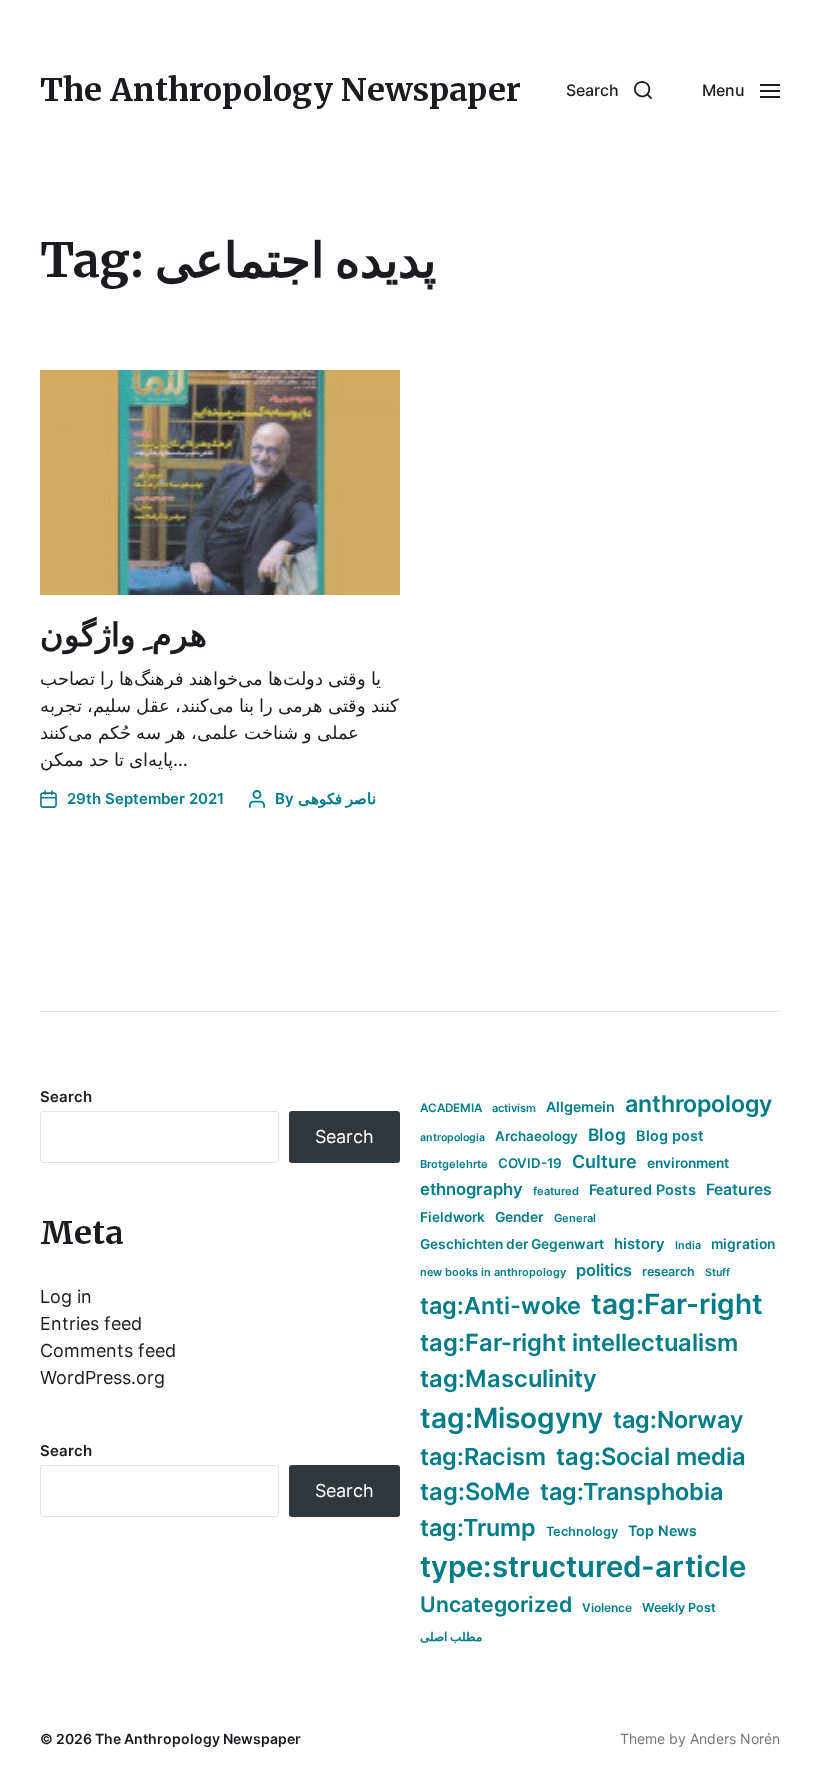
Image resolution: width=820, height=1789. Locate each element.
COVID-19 (530, 1163)
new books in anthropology (493, 1272)
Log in (66, 1296)
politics (604, 1270)
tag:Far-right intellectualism (579, 1342)
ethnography (471, 1189)
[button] (609, 90)
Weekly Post (679, 1607)
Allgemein (580, 1106)
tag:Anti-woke (500, 1305)
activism (514, 1108)
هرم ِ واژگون (123, 635)
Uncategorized (496, 1604)
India (688, 1245)
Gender (519, 1217)
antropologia (452, 1137)
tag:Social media (651, 1456)
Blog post (670, 1135)
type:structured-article (583, 1566)
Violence (607, 1607)
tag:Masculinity (508, 1378)
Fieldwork (452, 1217)
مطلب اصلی (451, 1636)
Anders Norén (735, 1738)
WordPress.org (102, 1377)
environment (688, 1163)
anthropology (698, 1104)
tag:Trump (478, 1527)
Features (739, 1189)
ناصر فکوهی (337, 798)
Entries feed (91, 1323)
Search (66, 1096)
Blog (607, 1134)
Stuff (717, 1272)
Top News (662, 1530)
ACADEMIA (451, 1108)
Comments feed (108, 1350)
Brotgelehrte (454, 1164)
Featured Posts (642, 1189)
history (639, 1244)
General (575, 1218)
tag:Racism (483, 1456)
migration (743, 1244)
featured (556, 1191)
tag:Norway (678, 1419)
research (668, 1271)
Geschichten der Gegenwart (512, 1244)
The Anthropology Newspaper (280, 90)
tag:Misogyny (511, 1418)
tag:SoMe (475, 1491)
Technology (582, 1531)
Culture (604, 1161)
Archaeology (536, 1136)
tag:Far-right (677, 1304)
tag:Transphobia (631, 1491)
